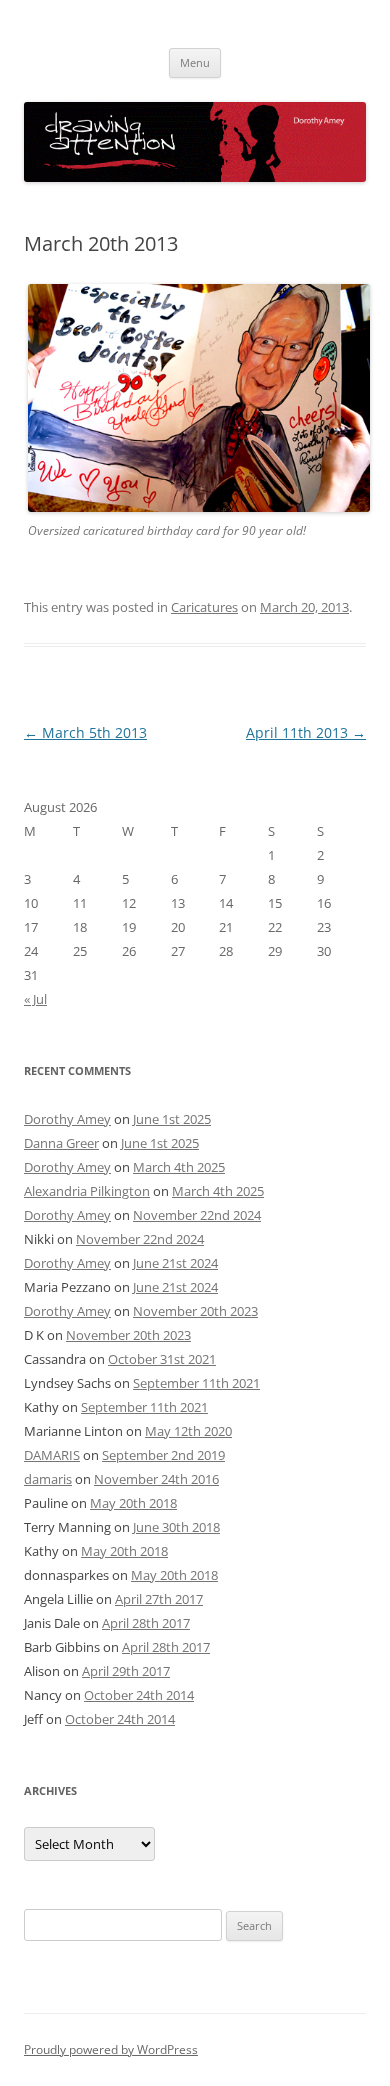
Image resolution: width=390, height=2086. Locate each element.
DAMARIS (52, 1455)
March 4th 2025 (179, 1167)
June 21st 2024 (175, 1263)
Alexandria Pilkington (87, 1191)
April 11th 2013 (306, 732)
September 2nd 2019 (163, 1455)
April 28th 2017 (146, 1623)
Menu (195, 62)
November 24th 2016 (156, 1479)
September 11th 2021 (196, 1383)
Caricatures (204, 607)
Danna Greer (61, 1143)
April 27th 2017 (159, 1599)
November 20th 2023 (195, 1311)
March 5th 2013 (85, 732)
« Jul (35, 999)
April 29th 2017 (126, 1671)
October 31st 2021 (162, 1359)
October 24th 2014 (139, 1695)
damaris (48, 1479)
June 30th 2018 (176, 1527)
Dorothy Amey (67, 1119)
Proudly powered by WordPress (111, 2049)
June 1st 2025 (172, 1119)
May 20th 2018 (133, 1503)
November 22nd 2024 (197, 1215)
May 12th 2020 (188, 1431)
